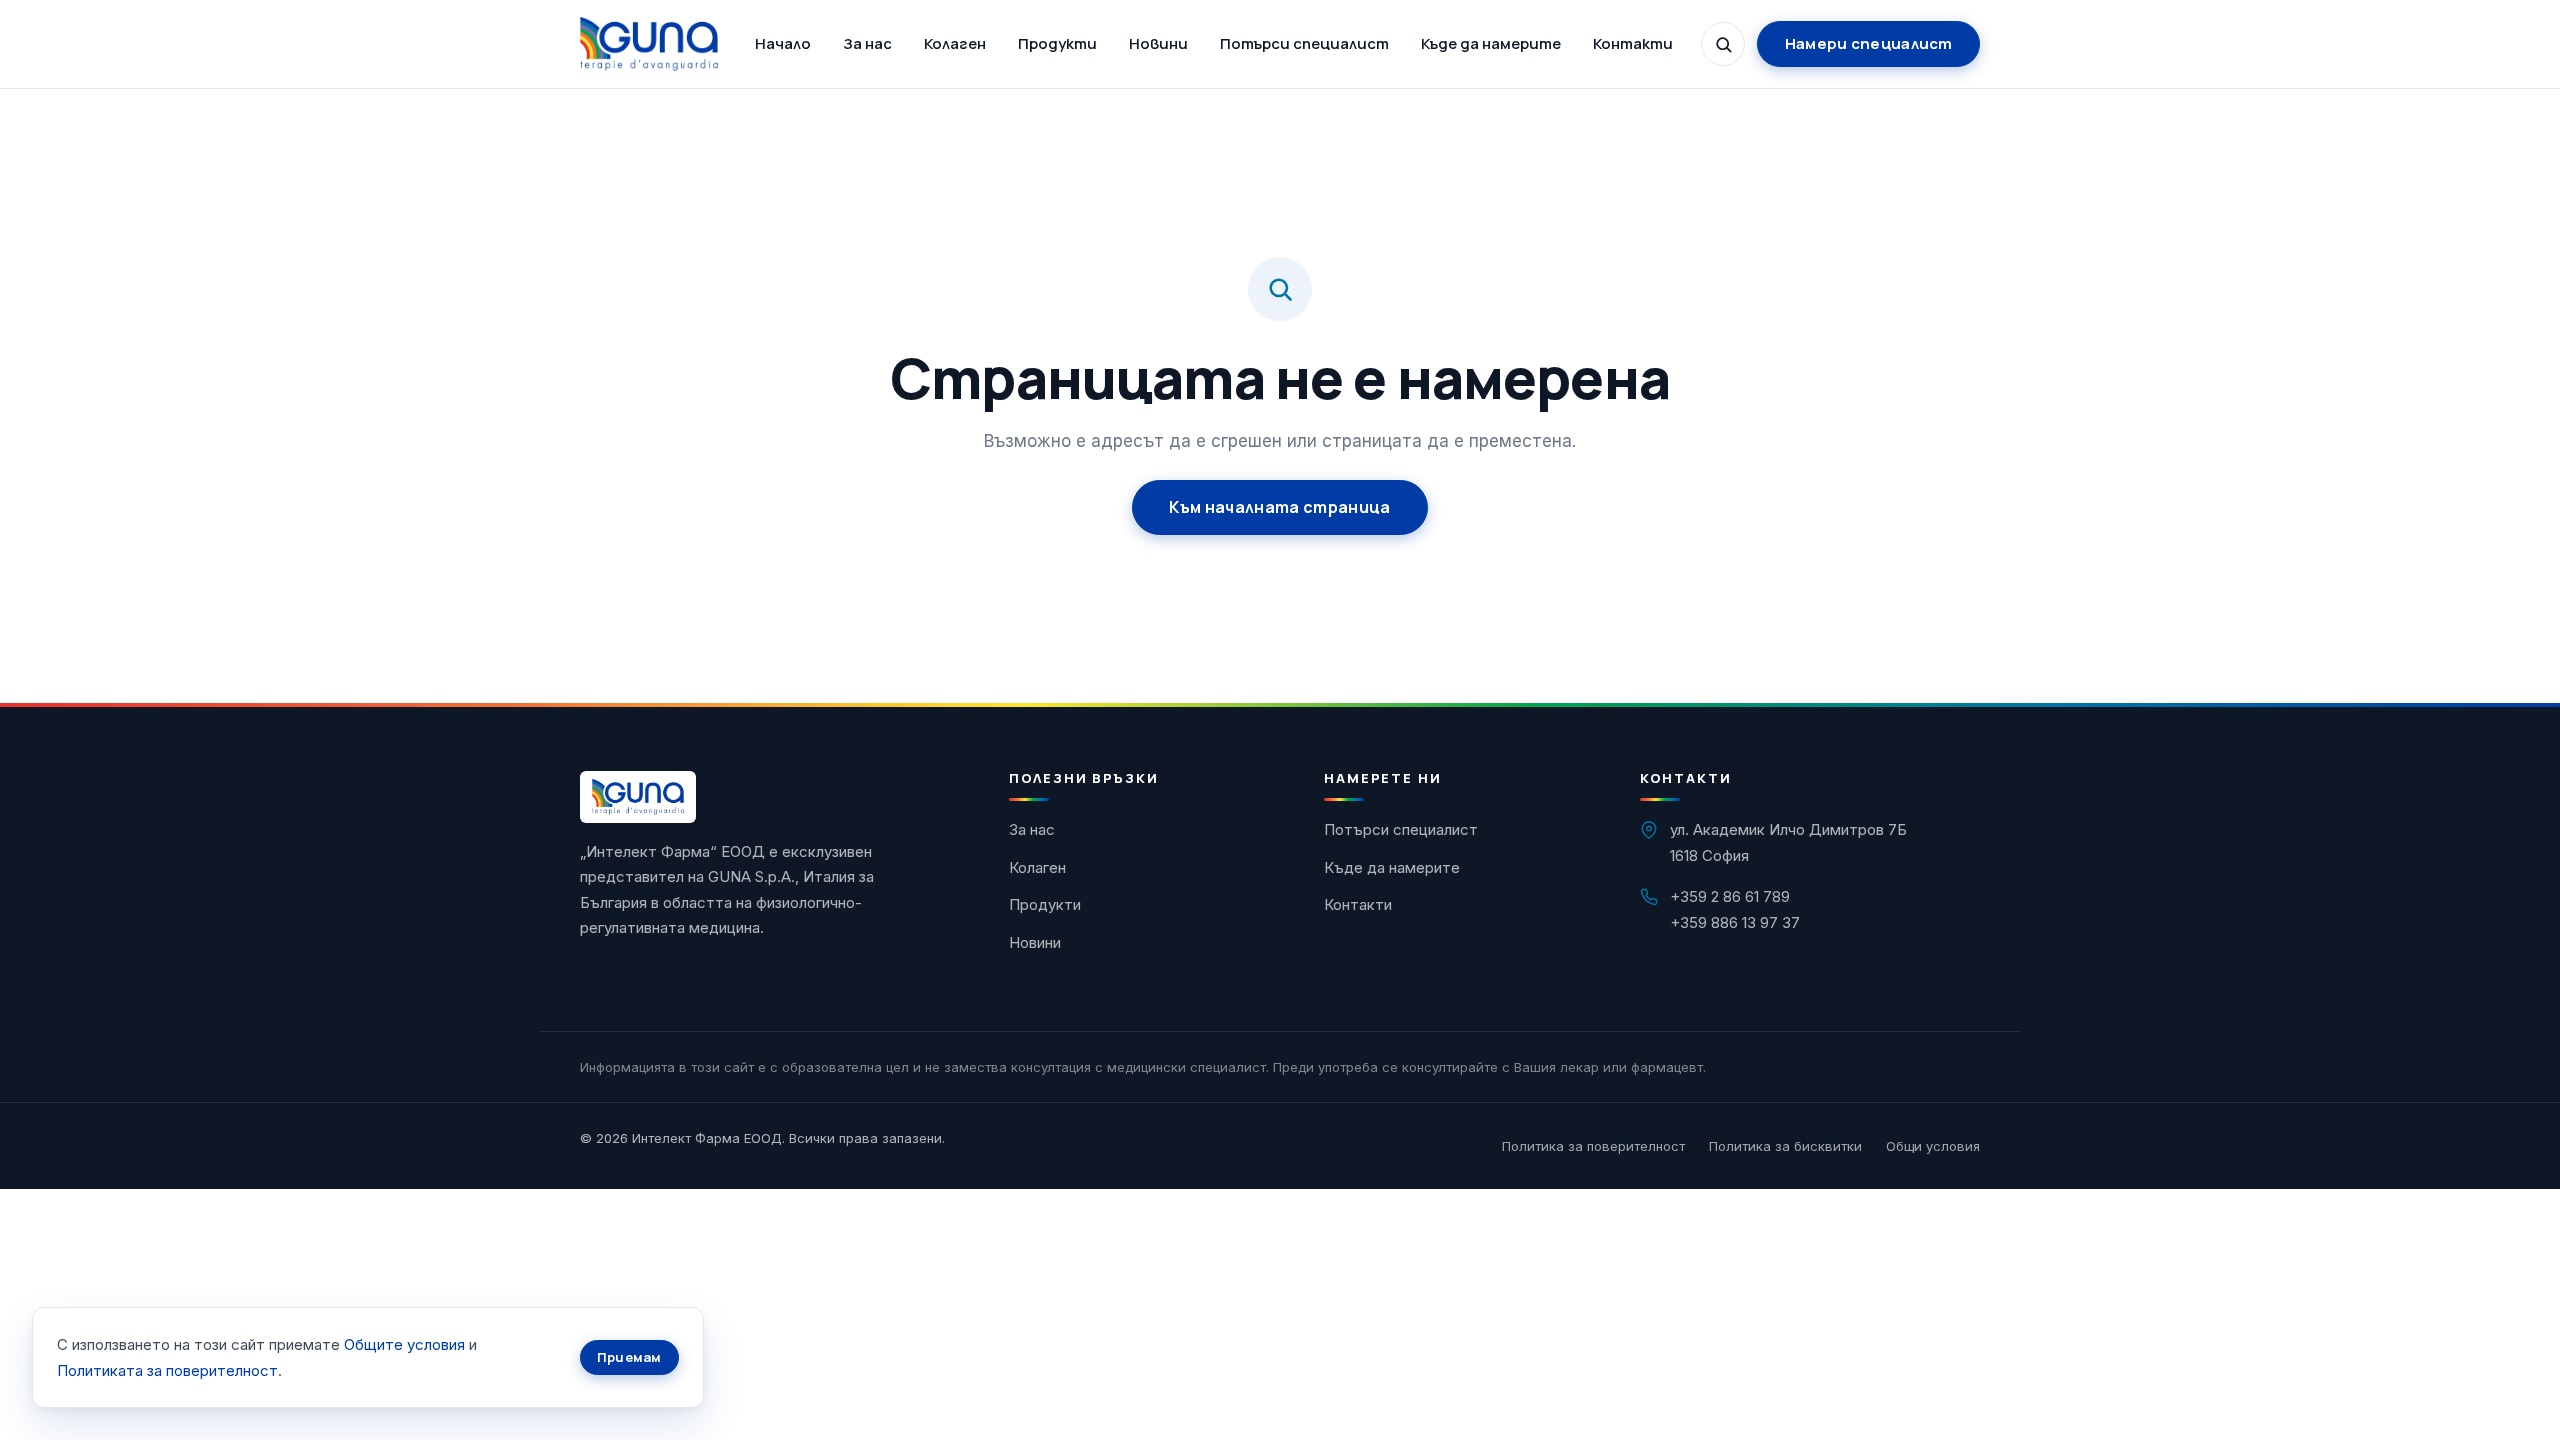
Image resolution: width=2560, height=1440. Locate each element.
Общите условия (404, 1344)
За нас (867, 43)
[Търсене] (1723, 44)
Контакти (1633, 43)
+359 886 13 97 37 (1735, 922)
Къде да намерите (1491, 43)
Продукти (1057, 43)
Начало (783, 43)
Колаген (955, 43)
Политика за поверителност (1593, 1146)
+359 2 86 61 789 (1730, 896)
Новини (1158, 43)
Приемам (629, 1357)
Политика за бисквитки (1785, 1146)
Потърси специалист (1304, 43)
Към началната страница (1279, 507)
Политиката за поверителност (167, 1370)
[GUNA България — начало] (649, 44)
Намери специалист (1869, 43)
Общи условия (1933, 1146)
